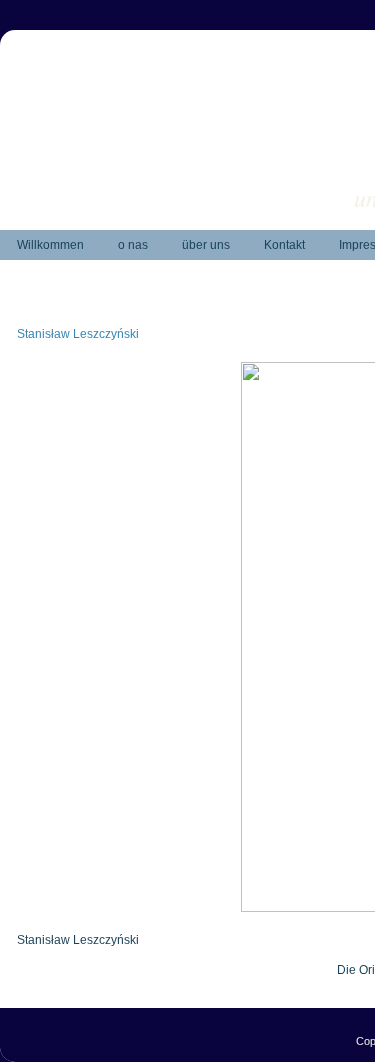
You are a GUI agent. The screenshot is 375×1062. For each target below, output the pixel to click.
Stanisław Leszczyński (78, 334)
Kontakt (284, 245)
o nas (133, 245)
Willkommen (50, 245)
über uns (206, 245)
